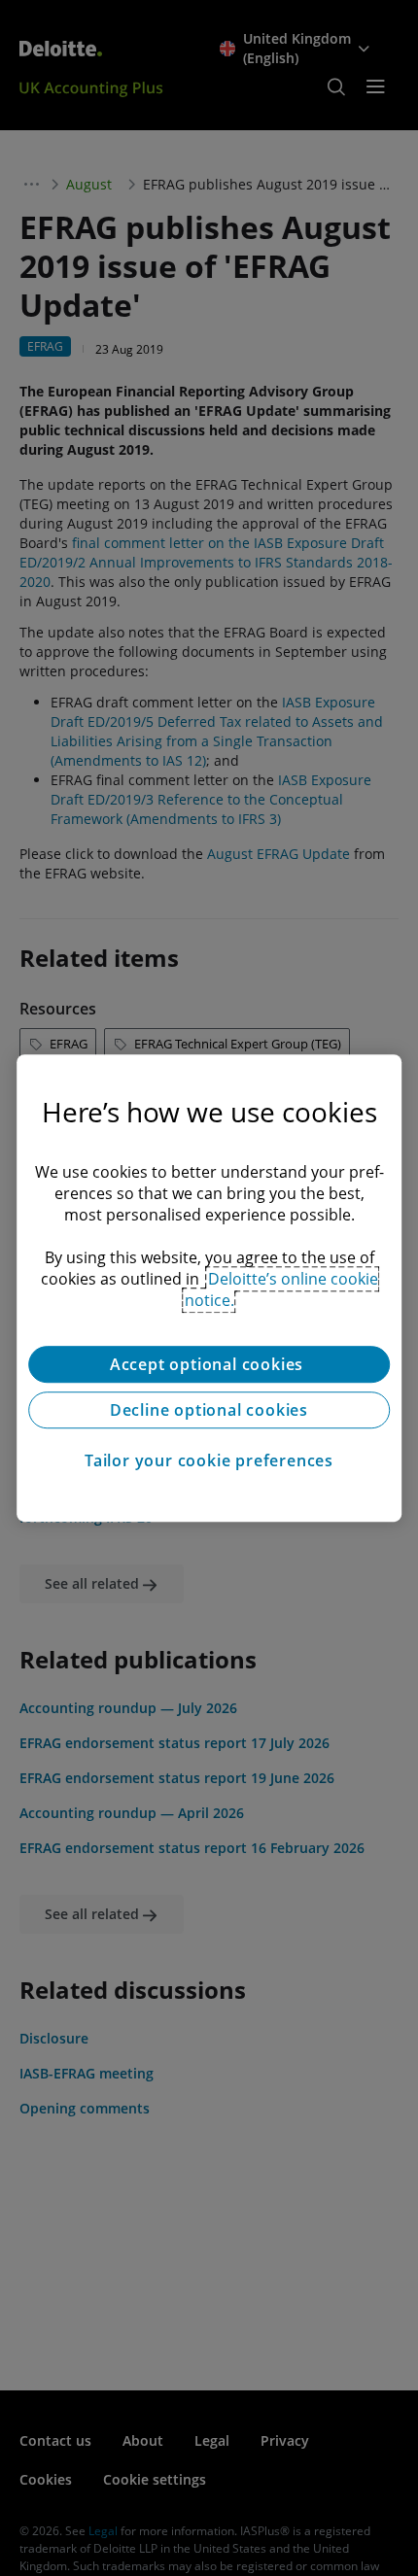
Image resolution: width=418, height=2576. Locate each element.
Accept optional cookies (209, 1364)
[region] (209, 1288)
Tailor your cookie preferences (209, 1460)
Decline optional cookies (209, 1410)
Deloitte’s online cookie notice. (281, 1289)
